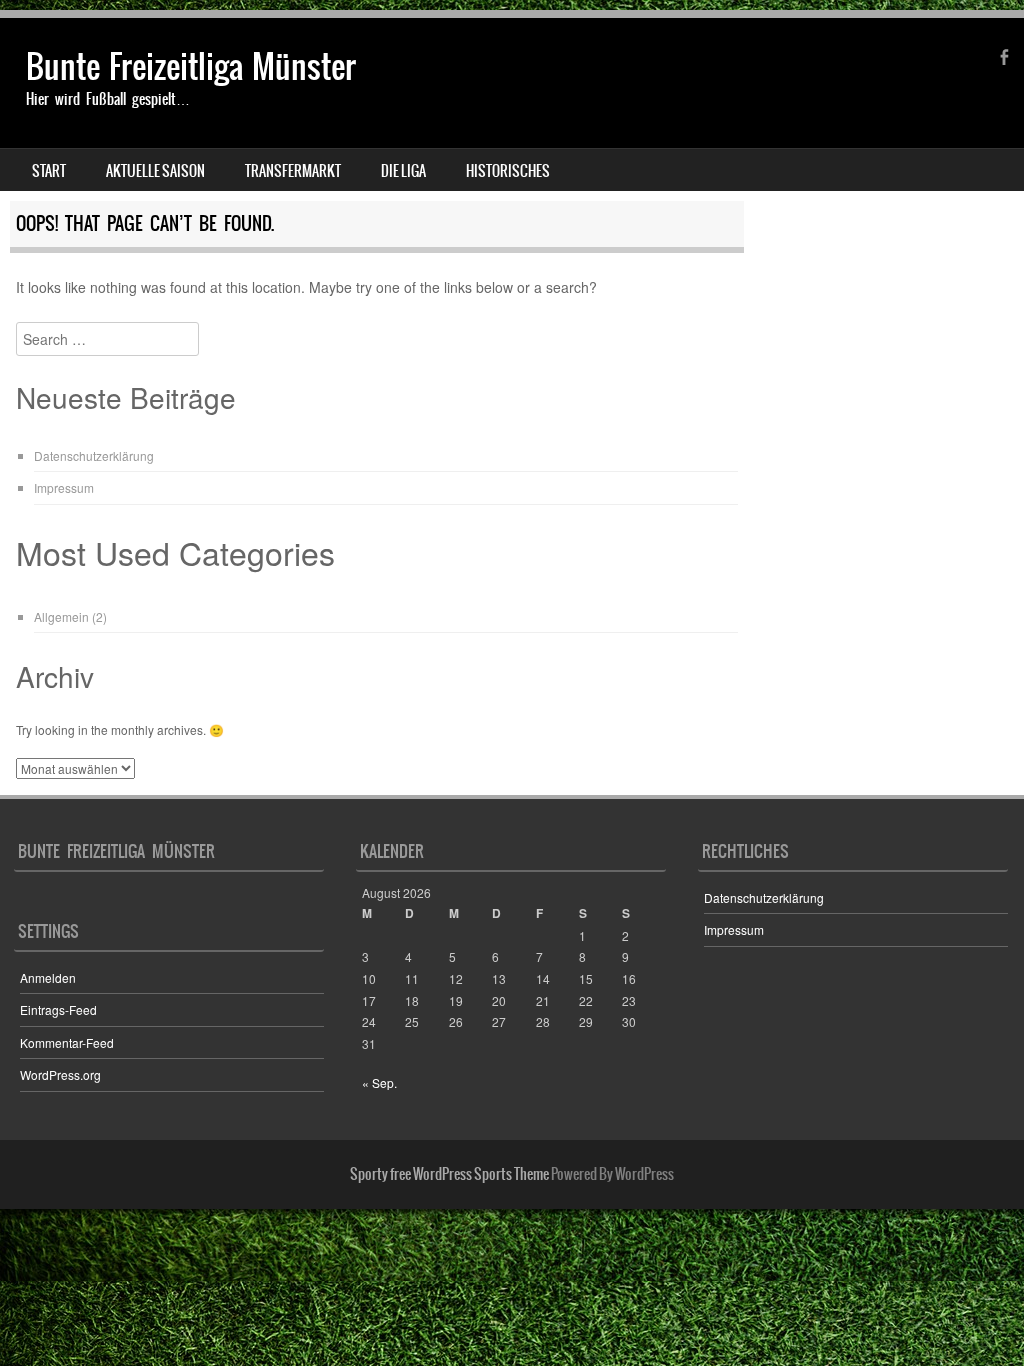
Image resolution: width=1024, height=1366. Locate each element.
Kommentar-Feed (67, 1042)
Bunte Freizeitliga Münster (191, 66)
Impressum (64, 487)
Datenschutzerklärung (94, 455)
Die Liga (403, 171)
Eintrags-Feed (58, 1009)
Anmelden (48, 977)
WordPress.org (60, 1074)
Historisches (508, 171)
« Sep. (379, 1082)
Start (49, 171)
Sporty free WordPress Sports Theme (449, 1174)
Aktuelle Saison (155, 171)
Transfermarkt (293, 171)
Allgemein (61, 616)
